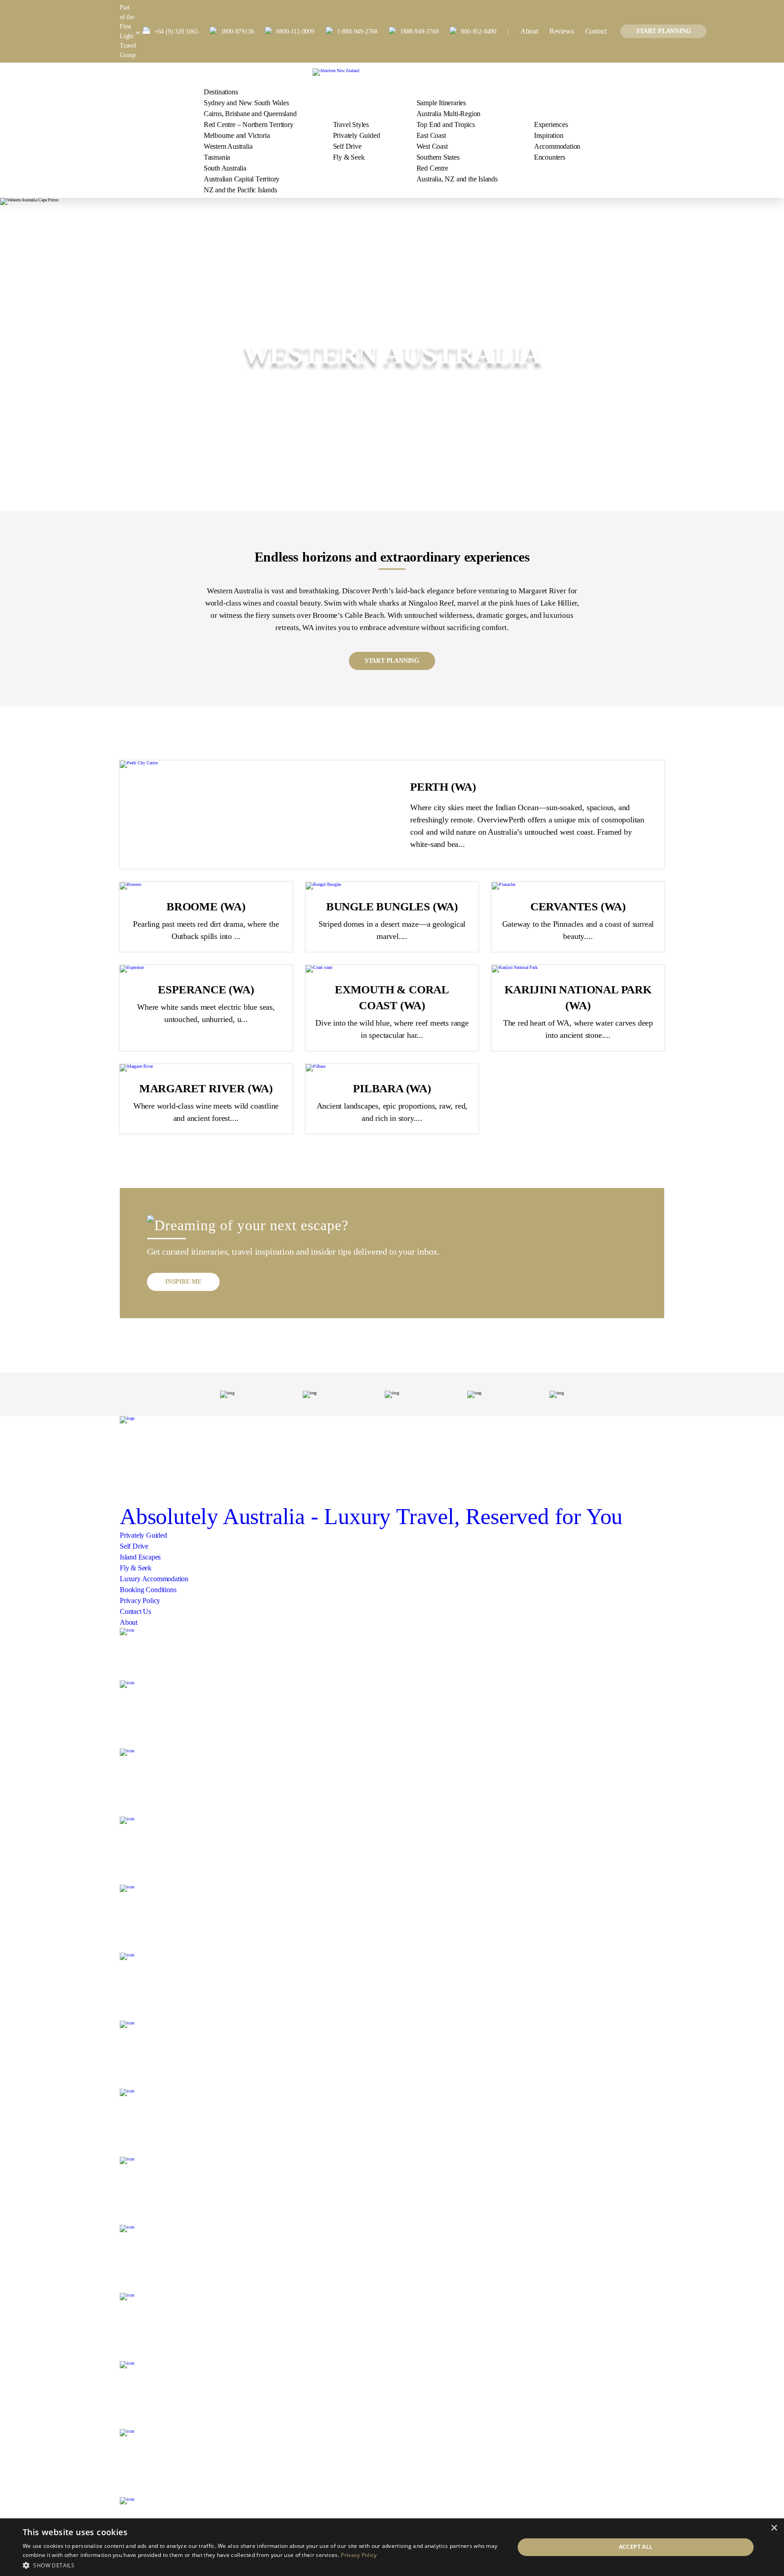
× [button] (774, 2528)
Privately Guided (357, 135)
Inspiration (549, 135)
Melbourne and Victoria (237, 135)
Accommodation (557, 146)
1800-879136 (238, 32)
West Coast (432, 146)
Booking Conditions (148, 1590)
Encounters (550, 157)
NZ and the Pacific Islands (240, 190)
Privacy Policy (140, 1601)
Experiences (551, 125)
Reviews (562, 31)
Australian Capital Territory (242, 179)
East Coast (431, 135)
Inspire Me (183, 1282)
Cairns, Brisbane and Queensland (250, 114)
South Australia (225, 168)
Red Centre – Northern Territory (249, 125)
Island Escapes (140, 1557)
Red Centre (432, 168)
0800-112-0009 (295, 32)
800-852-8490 (479, 32)
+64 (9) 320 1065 (176, 32)
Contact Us (135, 1611)
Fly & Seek (349, 157)
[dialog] (392, 2547)
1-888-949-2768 (357, 32)
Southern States (438, 157)
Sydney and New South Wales (246, 103)
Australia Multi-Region (449, 114)
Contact (596, 31)
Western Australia (228, 146)
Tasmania (217, 157)
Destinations (221, 92)
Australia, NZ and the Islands (457, 179)
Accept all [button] (636, 2547)
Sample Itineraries (441, 103)
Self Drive (347, 146)
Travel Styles (351, 125)
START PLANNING (663, 31)
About (529, 31)
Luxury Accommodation (154, 1579)
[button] (261, 2564)
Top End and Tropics (446, 125)
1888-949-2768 (419, 32)
